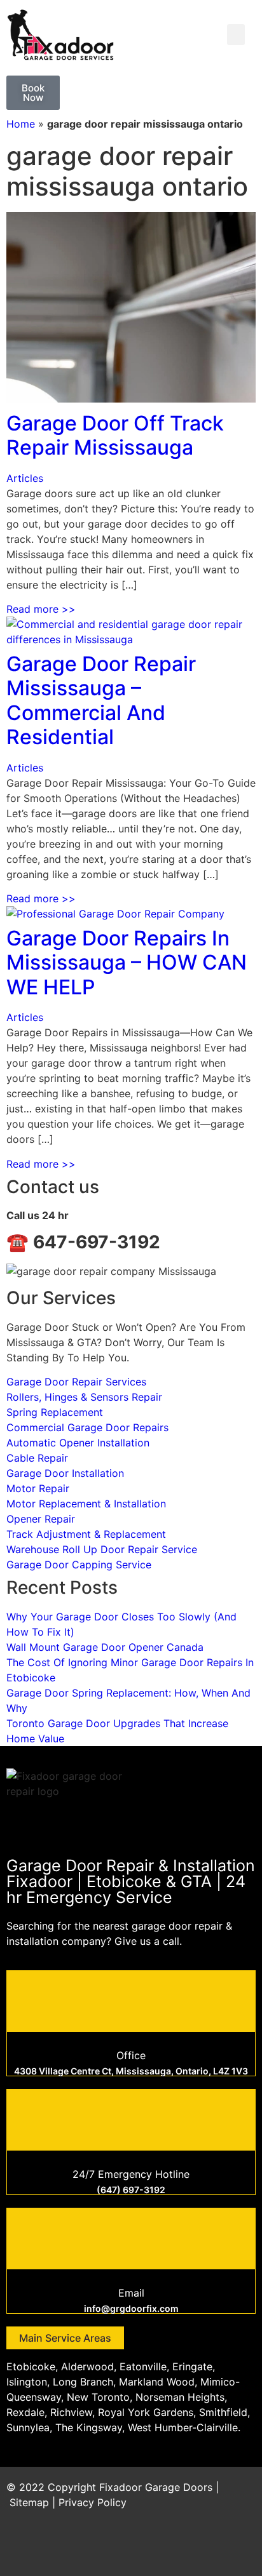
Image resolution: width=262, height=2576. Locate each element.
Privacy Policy (93, 2502)
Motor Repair (38, 1488)
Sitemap (29, 2502)
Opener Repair (41, 1519)
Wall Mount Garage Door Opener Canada (105, 1647)
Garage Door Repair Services (76, 1382)
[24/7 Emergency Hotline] (131, 2118)
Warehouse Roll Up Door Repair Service (102, 1549)
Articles (25, 478)
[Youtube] (205, 2547)
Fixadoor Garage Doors (156, 2487)
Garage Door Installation (65, 1473)
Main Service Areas (65, 2338)
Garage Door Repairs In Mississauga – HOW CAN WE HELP (127, 963)
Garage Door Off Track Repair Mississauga (115, 435)
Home (21, 124)
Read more (41, 609)
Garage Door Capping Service (79, 1565)
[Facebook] (135, 2547)
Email (131, 2293)
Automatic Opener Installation (78, 1443)
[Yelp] (240, 2547)
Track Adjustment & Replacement (86, 1534)
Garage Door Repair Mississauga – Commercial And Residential (101, 700)
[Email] (131, 2237)
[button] (236, 35)
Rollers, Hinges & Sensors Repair (84, 1397)
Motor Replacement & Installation (86, 1504)
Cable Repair (37, 1458)
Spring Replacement (55, 1412)
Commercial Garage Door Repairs (87, 1427)
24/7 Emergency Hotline (131, 2174)
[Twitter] (170, 2547)
